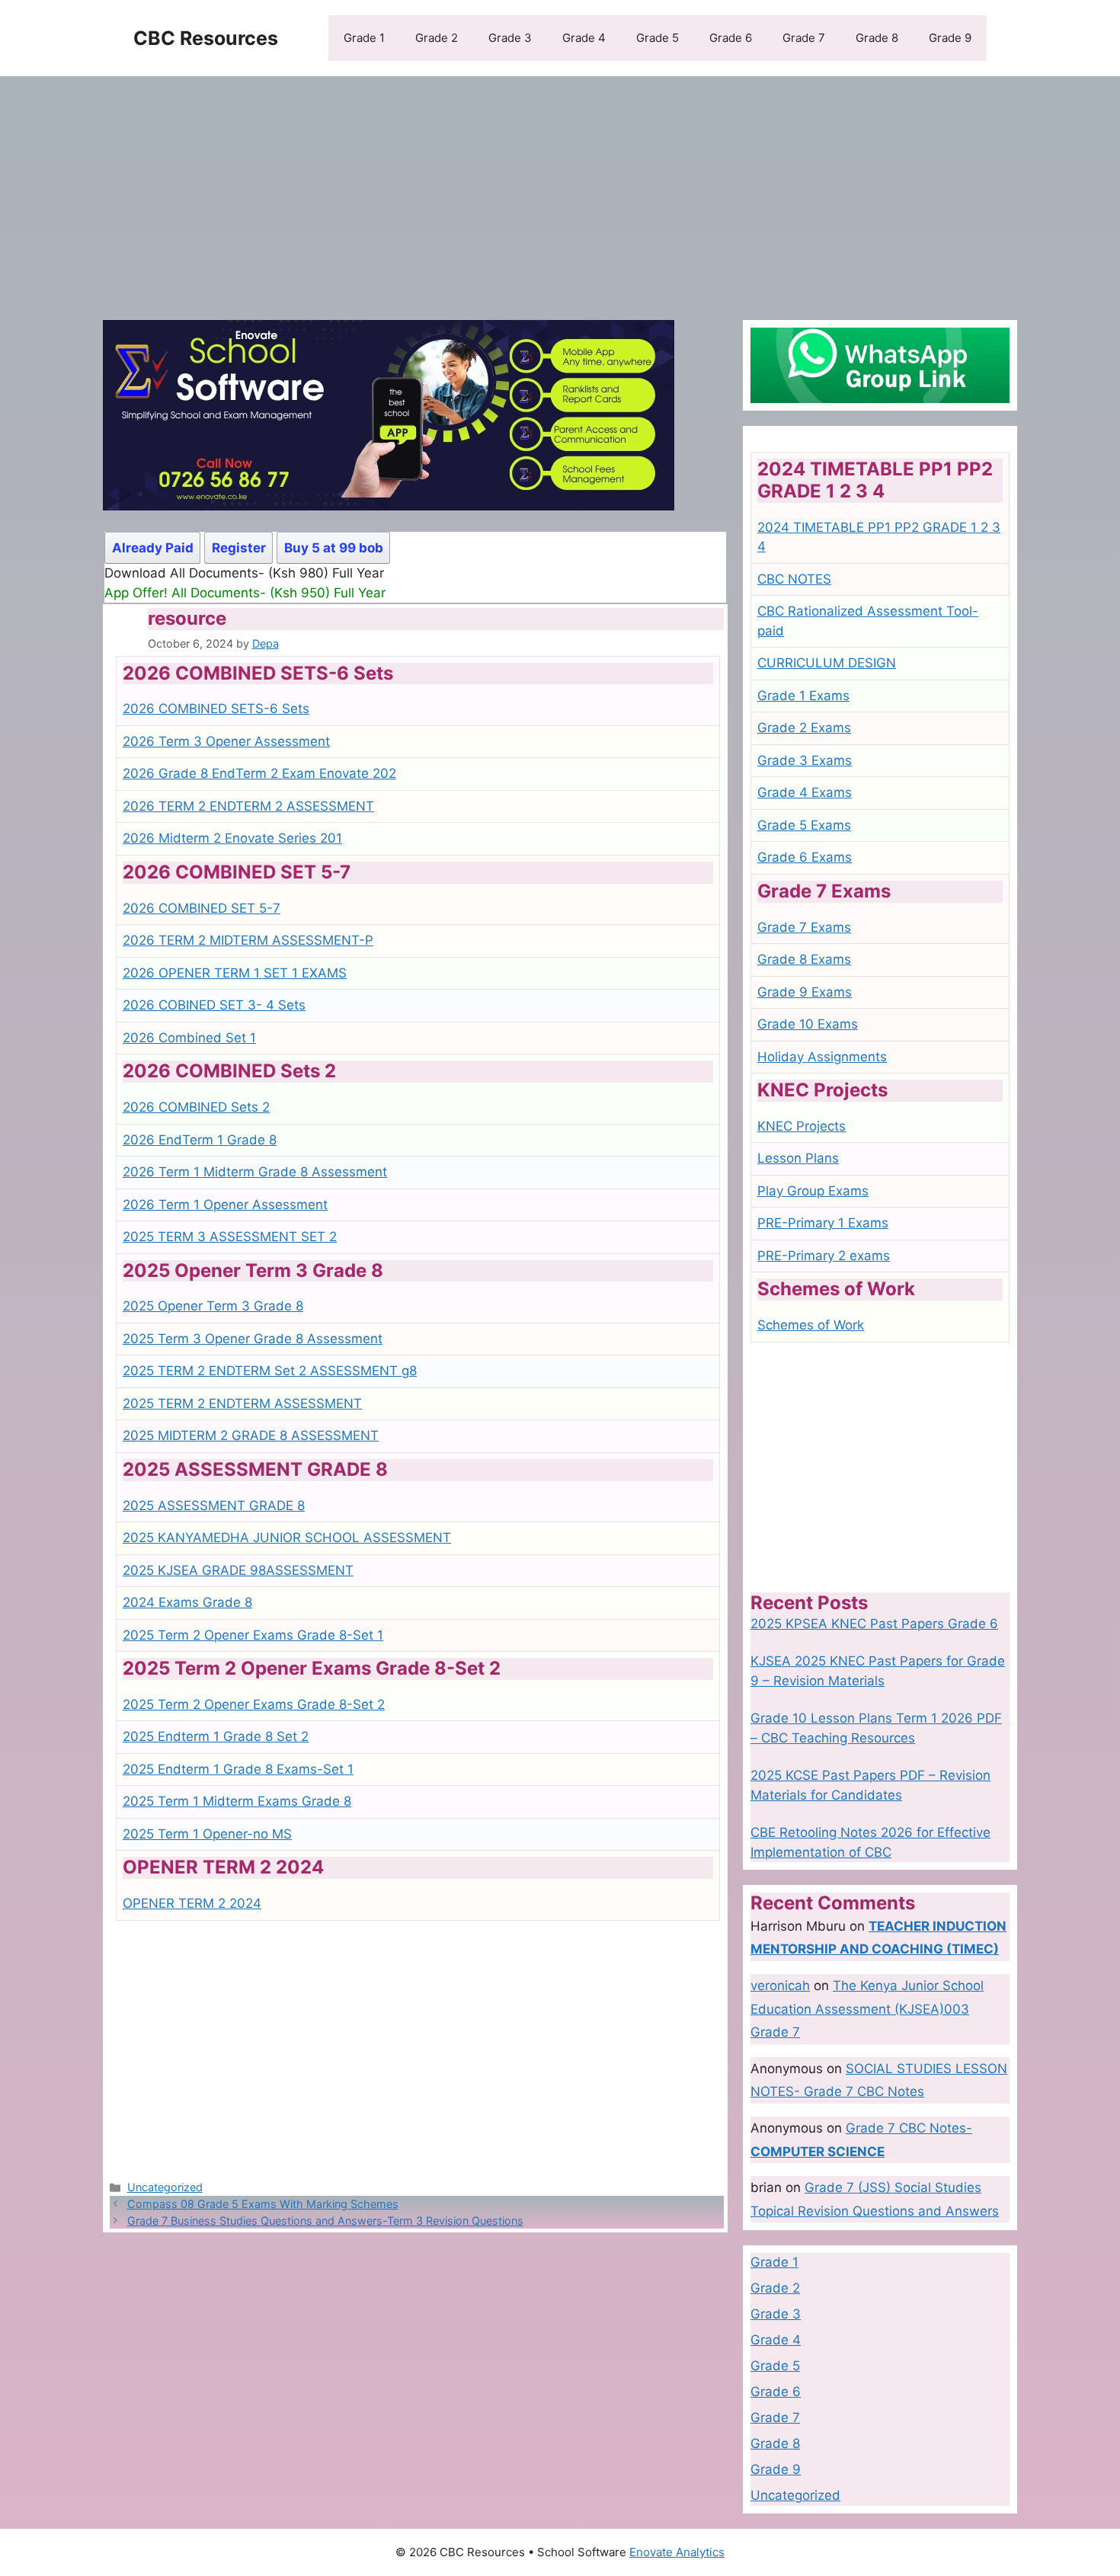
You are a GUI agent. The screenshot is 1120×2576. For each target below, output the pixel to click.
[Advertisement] (560, 190)
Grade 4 (584, 38)
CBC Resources (206, 38)
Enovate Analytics (677, 2552)
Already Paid (153, 548)
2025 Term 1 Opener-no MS (207, 1834)
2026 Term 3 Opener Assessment (226, 741)
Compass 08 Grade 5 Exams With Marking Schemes (263, 2204)
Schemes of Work (811, 1325)
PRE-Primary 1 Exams (823, 1223)
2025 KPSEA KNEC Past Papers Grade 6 (874, 1624)
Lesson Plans (798, 1158)
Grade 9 (950, 38)
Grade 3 (510, 38)
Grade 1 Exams (803, 696)
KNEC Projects (802, 1126)
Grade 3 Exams (805, 760)
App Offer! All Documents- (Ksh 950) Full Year (245, 593)
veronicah (780, 1986)
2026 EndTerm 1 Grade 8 (200, 1140)
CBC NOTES (794, 579)
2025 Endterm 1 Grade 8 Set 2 (216, 1736)
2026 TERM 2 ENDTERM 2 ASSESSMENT (248, 806)
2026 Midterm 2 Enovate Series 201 (232, 838)
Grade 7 (804, 38)
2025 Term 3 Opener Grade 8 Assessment (253, 1339)
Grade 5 (658, 38)
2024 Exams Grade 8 (187, 1602)
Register (239, 548)
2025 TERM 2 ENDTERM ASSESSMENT (242, 1403)
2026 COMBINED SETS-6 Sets (216, 709)
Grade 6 (731, 38)
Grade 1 (364, 38)
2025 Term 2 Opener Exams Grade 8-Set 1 (253, 1635)
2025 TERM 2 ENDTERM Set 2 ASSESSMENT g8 (270, 1371)
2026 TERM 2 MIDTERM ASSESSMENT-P (248, 940)
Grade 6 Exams (805, 857)
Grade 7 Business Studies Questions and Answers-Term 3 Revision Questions (325, 2221)
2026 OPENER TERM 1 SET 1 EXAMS (235, 973)
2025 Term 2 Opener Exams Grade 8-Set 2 (254, 1704)
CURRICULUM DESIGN (827, 663)
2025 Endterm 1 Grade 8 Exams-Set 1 (238, 1769)
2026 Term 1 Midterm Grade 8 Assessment (255, 1172)
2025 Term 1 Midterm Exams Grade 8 (237, 1801)
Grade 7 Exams (804, 927)
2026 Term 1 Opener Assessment (225, 1205)
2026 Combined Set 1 (189, 1038)
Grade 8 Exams (804, 959)
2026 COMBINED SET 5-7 (202, 908)
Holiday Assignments (822, 1057)
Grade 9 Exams (805, 992)
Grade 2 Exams (804, 728)
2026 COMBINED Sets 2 (196, 1107)
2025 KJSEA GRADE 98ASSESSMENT (238, 1570)
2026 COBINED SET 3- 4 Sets (214, 1005)
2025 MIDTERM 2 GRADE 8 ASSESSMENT (251, 1435)
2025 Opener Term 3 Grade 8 (213, 1306)
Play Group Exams (813, 1191)
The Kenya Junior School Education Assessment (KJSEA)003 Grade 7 (867, 2009)
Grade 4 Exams (805, 792)
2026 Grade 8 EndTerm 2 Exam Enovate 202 (259, 773)
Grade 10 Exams (808, 1024)
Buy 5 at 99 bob (334, 548)
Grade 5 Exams (804, 825)
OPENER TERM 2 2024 (192, 1903)
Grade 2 (437, 38)
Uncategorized (165, 2187)
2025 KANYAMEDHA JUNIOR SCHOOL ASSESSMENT (287, 1538)
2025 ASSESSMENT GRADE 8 (214, 1506)
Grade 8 (877, 38)
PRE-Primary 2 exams (824, 1256)
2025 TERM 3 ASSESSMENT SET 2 (230, 1237)
